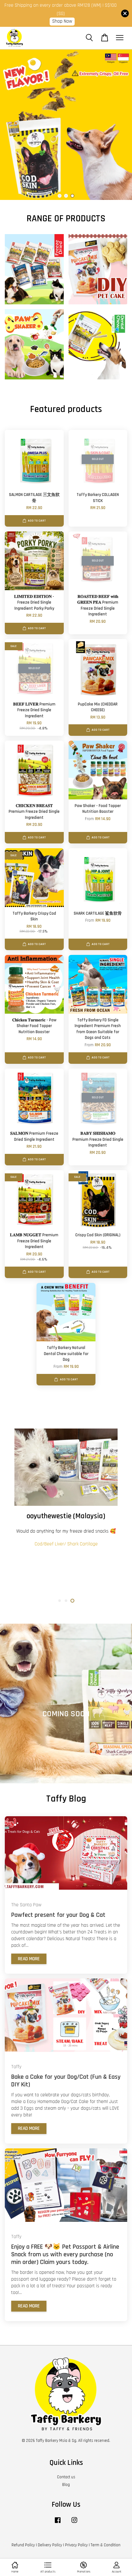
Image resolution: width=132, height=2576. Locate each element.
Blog (66, 2485)
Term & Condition (106, 2545)
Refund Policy (23, 2545)
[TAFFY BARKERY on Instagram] (74, 2523)
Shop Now (62, 21)
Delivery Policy (50, 2545)
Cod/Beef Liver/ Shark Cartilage (66, 1544)
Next (118, 125)
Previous (14, 125)
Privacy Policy (76, 2545)
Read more (29, 1959)
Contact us (66, 2477)
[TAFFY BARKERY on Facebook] (58, 2523)
